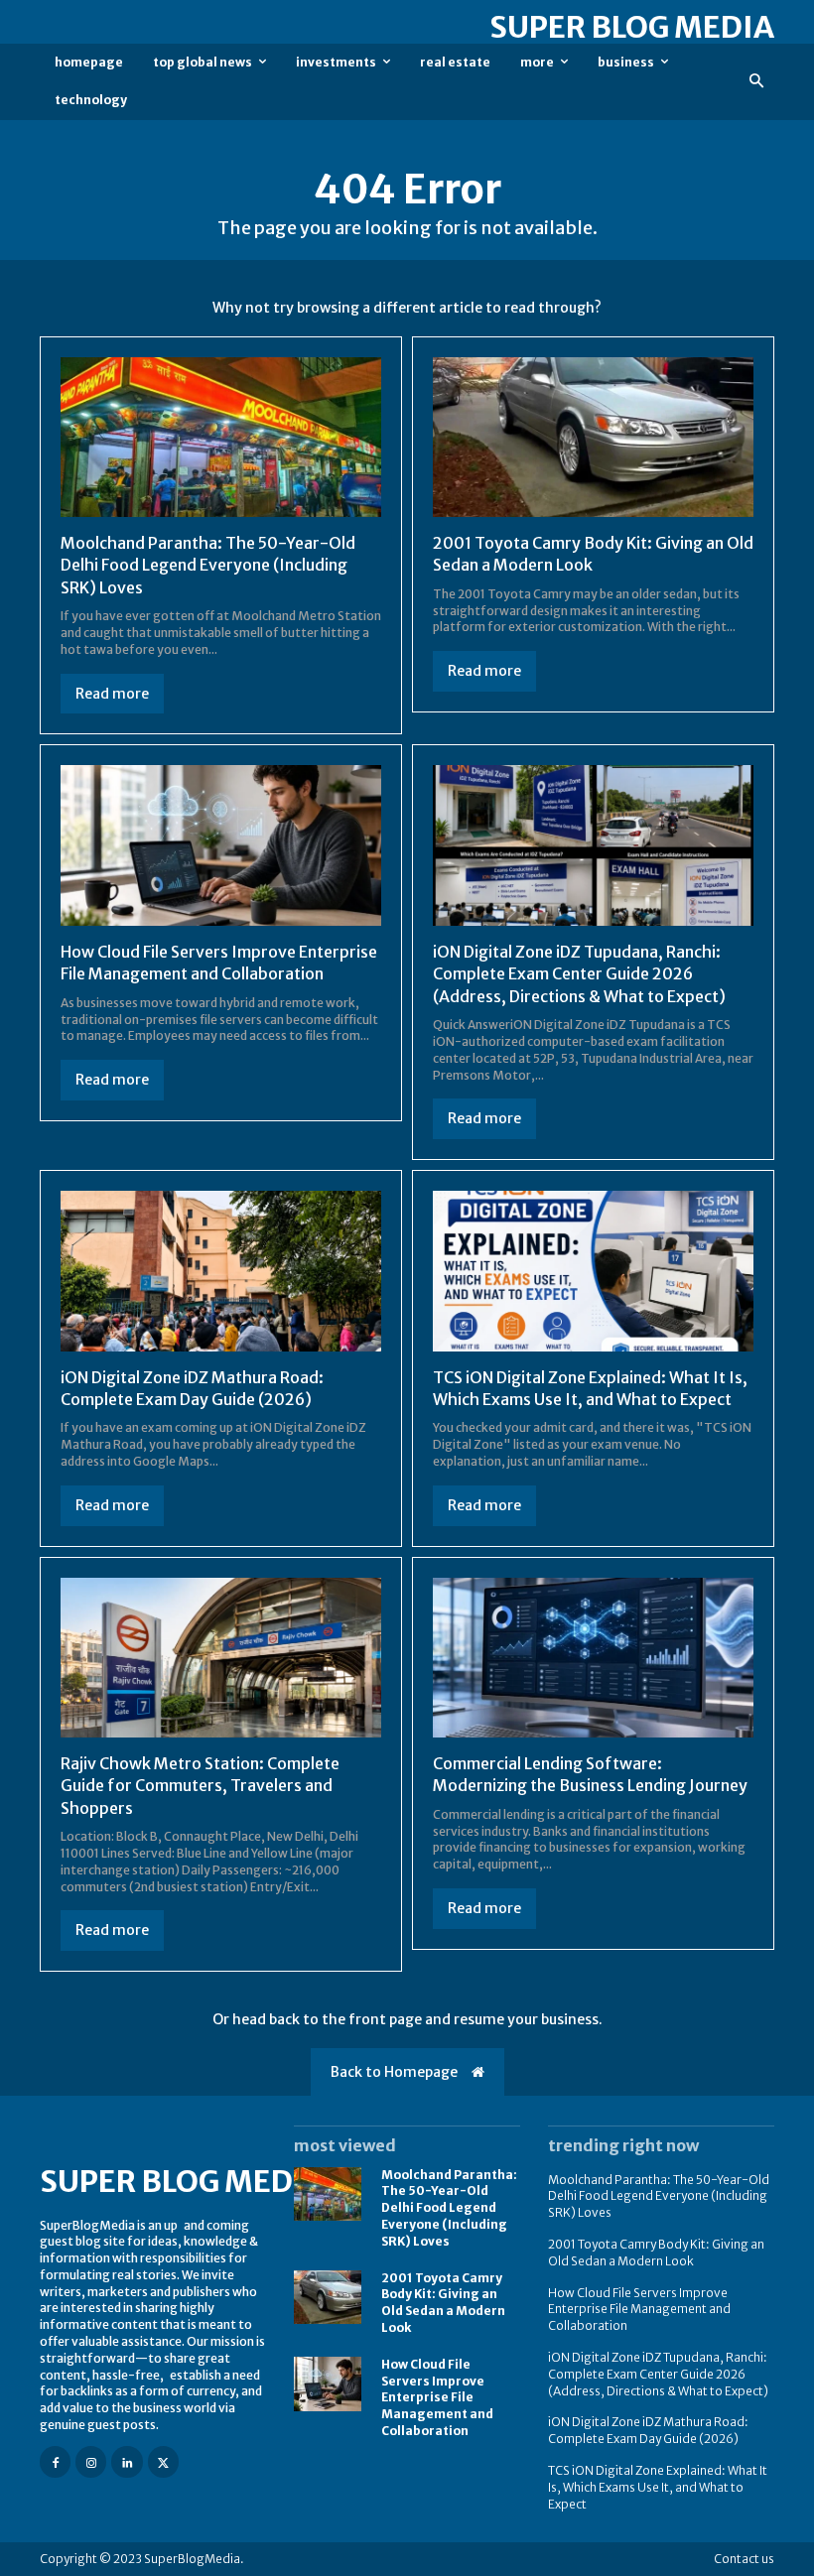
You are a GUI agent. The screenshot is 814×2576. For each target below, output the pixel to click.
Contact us (744, 2559)
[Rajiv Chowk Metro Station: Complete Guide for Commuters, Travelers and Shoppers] (221, 1658)
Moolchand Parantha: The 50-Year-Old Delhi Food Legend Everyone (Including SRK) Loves (208, 565)
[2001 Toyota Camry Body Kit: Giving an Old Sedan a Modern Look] (593, 438)
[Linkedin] (127, 2461)
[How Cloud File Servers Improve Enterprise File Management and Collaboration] (221, 845)
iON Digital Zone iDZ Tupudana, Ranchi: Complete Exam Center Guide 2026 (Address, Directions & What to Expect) (579, 974)
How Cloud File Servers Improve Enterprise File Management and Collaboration (219, 963)
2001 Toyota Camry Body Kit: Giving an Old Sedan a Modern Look (443, 2303)
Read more (112, 694)
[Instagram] (91, 2461)
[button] (757, 82)
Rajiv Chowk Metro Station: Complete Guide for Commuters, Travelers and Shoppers (200, 1786)
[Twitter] (163, 2461)
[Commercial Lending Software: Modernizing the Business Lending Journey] (593, 1658)
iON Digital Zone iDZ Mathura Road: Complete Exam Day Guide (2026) (648, 2430)
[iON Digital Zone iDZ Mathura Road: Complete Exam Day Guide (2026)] (221, 1271)
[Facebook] (55, 2461)
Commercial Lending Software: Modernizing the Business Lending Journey (590, 1774)
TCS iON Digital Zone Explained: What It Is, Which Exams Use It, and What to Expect (658, 2487)
